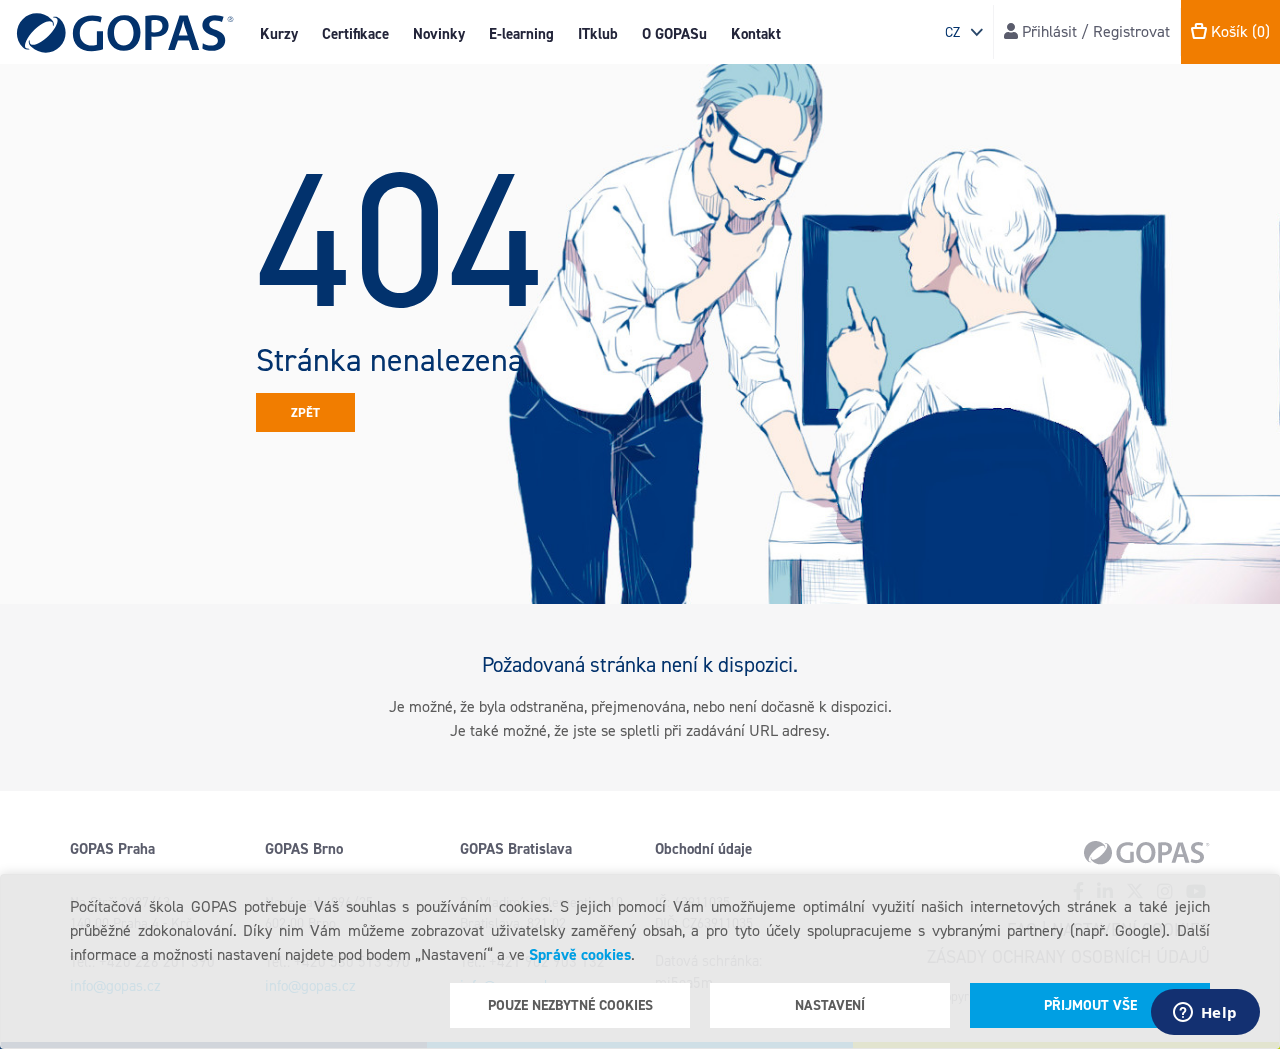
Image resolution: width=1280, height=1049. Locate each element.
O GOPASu (674, 34)
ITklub (598, 34)
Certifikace (355, 34)
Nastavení (830, 1005)
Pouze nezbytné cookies (570, 1005)
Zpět (305, 412)
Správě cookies (580, 954)
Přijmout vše (1090, 1005)
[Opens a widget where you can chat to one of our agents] (1205, 1014)
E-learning (521, 34)
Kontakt (756, 34)
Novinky (439, 34)
